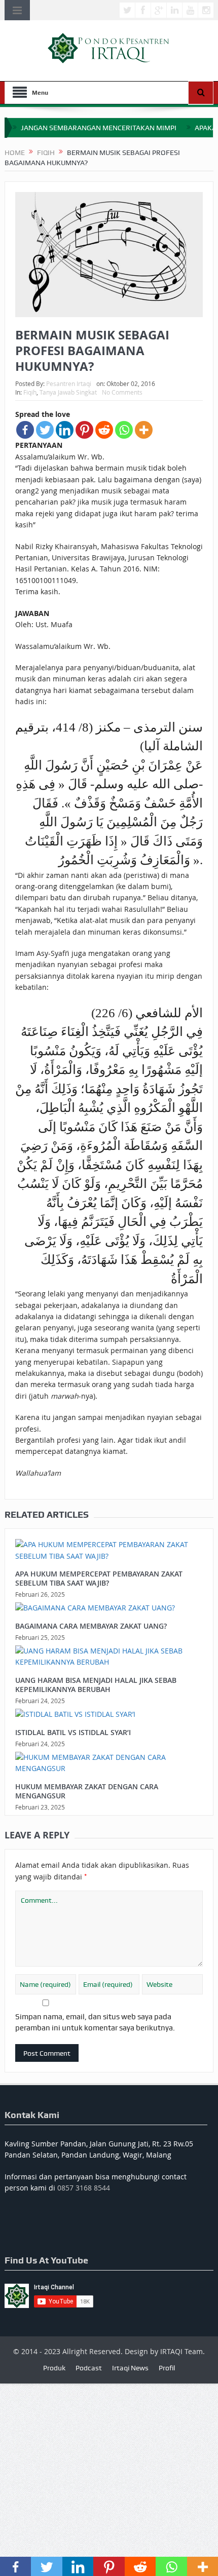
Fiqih (30, 392)
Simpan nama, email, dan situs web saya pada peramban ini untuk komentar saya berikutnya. (95, 2022)
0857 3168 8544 (84, 2188)
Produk (54, 2368)
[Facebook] (25, 430)
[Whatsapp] (124, 430)
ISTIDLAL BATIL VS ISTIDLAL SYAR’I (73, 1732)
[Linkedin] (65, 430)
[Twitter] (45, 430)
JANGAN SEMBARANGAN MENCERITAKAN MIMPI (99, 128)
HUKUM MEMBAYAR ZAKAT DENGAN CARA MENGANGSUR (87, 1791)
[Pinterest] (84, 430)
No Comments (122, 392)
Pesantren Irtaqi (69, 383)
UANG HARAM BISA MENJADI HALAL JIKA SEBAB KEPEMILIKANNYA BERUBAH (96, 1685)
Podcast (89, 2368)
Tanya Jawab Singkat (68, 392)
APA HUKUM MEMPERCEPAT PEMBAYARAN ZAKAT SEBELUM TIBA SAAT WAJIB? (99, 1578)
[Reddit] (104, 430)
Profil (167, 2368)
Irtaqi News (130, 2368)
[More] (144, 430)
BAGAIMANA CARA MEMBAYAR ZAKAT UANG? (91, 1626)
